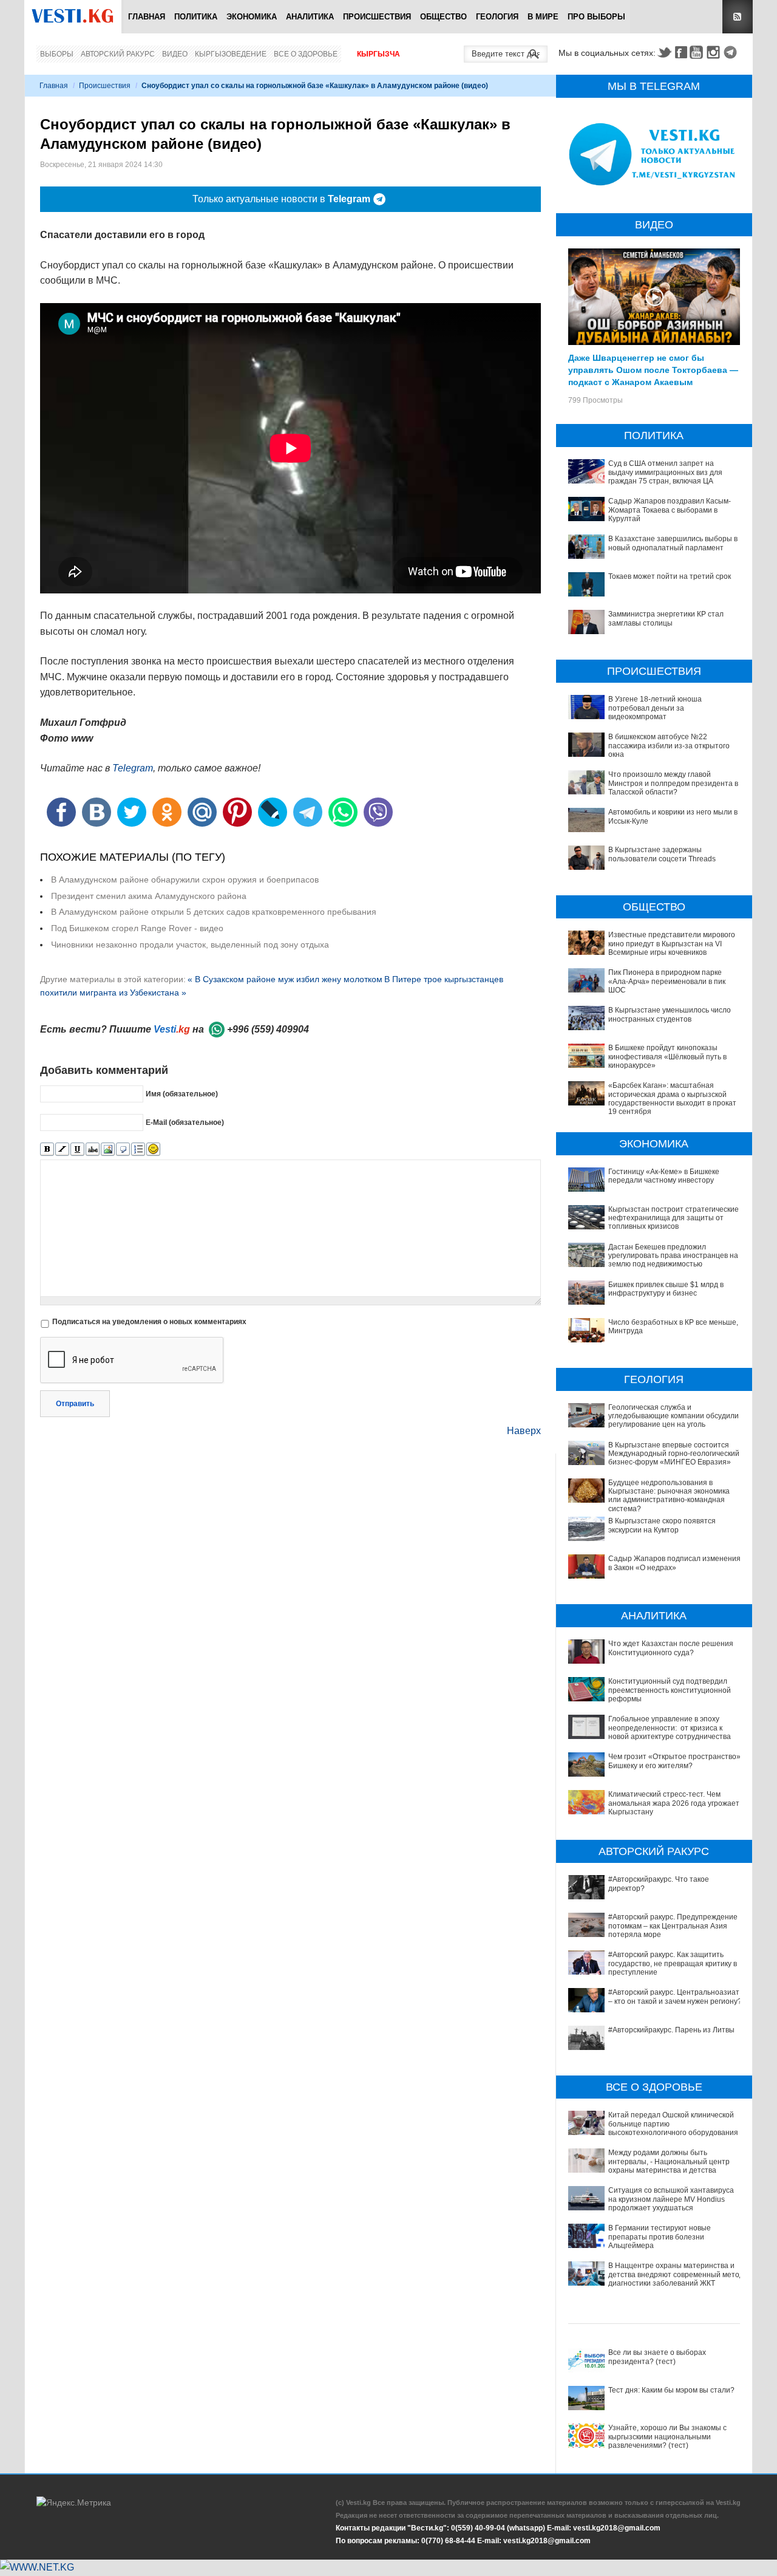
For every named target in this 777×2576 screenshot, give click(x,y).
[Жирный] (47, 1150)
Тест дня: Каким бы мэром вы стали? (671, 2390)
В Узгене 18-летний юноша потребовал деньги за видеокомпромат (655, 708)
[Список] (138, 1150)
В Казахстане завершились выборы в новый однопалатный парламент (673, 543)
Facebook (681, 52)
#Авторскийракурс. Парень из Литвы (671, 2030)
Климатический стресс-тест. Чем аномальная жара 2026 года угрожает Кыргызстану (674, 1803)
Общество (443, 17)
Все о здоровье (306, 54)
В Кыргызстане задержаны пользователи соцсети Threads (662, 854)
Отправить (75, 1404)
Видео (175, 54)
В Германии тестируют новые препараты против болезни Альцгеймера (660, 2237)
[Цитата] (123, 1150)
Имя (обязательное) (182, 1094)
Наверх (524, 1431)
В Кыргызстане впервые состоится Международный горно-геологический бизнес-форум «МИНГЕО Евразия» (674, 1454)
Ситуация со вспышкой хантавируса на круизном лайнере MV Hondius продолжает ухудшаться (671, 2199)
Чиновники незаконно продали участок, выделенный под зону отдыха (190, 945)
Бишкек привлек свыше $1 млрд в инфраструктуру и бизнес (666, 1289)
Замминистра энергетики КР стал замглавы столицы (666, 618)
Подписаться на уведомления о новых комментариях (149, 1322)
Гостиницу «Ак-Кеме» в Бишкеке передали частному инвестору (664, 1176)
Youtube (698, 52)
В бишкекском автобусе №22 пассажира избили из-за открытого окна (669, 746)
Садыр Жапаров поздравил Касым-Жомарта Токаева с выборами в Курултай (670, 510)
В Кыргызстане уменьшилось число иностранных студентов (670, 1014)
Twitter (664, 52)
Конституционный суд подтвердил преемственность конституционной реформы (670, 1690)
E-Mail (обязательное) (185, 1122)
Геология (497, 17)
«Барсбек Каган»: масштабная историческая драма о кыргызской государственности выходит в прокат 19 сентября (672, 1098)
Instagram (715, 52)
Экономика (252, 17)
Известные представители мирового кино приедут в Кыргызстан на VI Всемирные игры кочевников (672, 944)
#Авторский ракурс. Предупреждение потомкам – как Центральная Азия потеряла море (673, 1926)
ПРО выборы (596, 17)
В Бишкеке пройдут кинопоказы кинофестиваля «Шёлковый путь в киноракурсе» (667, 1057)
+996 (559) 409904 (268, 1029)
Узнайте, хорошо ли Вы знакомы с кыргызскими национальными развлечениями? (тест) (667, 2437)
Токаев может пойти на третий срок (670, 576)
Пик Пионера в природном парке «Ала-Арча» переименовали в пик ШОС (667, 981)
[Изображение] (108, 1150)
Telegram (732, 52)
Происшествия (377, 17)
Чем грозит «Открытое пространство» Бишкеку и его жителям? (674, 1761)
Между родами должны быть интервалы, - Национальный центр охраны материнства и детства (669, 2161)
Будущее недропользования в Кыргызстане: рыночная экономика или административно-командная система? (669, 1496)
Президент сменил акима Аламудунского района (149, 896)
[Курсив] (62, 1150)
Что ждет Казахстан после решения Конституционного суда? (671, 1648)
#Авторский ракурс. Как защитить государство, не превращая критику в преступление (673, 1963)
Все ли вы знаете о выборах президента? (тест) (657, 2357)
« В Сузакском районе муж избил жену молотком (285, 979)
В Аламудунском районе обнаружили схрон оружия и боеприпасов (185, 880)
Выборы (57, 54)
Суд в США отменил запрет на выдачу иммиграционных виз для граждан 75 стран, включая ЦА (665, 472)
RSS (738, 17)
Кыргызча (378, 54)
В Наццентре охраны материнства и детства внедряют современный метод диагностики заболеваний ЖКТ (676, 2274)
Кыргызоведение (231, 54)
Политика (196, 17)
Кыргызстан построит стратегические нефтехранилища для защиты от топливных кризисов (674, 1218)
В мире (543, 17)
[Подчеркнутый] (77, 1150)
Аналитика (310, 17)
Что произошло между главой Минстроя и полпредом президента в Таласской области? (673, 783)
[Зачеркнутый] (93, 1150)
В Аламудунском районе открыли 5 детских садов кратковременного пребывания (214, 912)
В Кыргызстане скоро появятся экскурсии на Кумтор (662, 1525)
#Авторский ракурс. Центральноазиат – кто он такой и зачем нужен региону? (675, 1997)
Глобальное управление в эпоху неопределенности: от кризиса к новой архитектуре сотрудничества (670, 1728)
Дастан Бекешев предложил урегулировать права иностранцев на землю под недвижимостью (673, 1256)
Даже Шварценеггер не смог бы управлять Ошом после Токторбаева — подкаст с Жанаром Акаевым (653, 369)
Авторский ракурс (118, 54)
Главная (147, 17)
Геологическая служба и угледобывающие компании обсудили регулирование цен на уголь (674, 1416)
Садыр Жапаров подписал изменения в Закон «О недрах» (674, 1563)
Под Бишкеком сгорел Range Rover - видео (137, 928)
